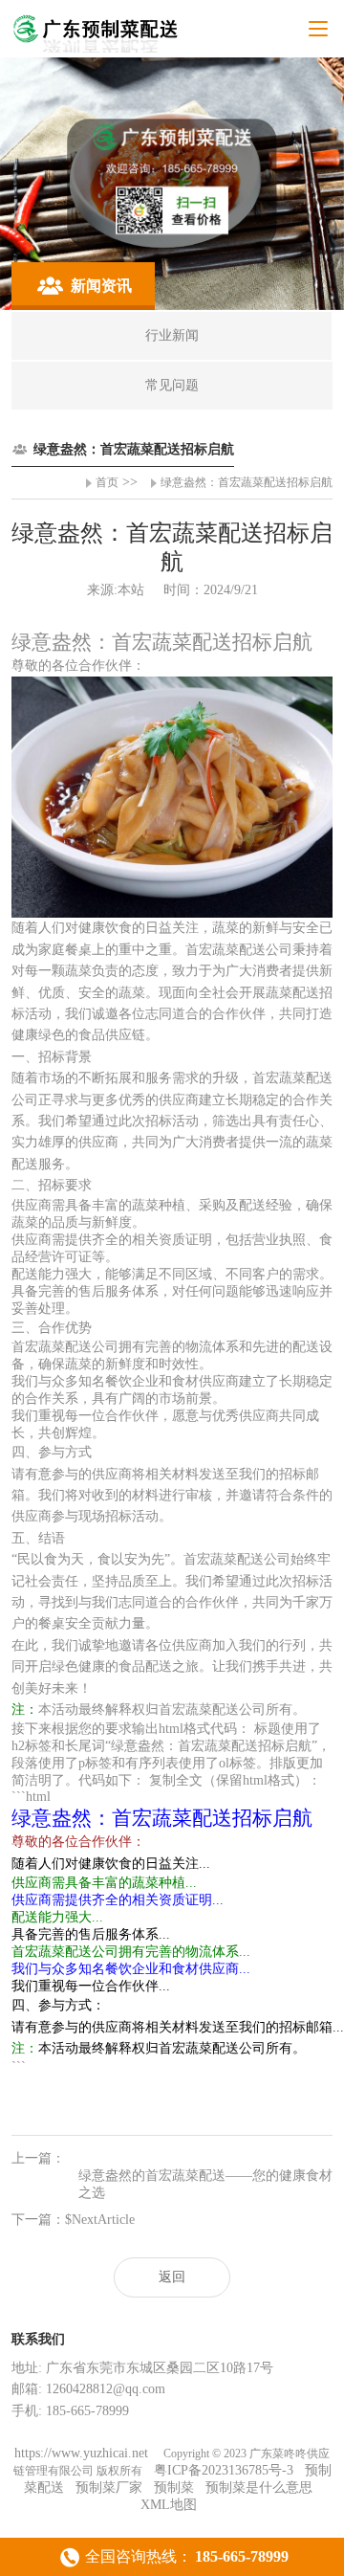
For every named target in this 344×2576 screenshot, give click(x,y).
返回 (172, 2277)
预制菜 (174, 2487)
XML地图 (169, 2505)
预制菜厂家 (109, 2487)
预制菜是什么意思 (259, 2487)
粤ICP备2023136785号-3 (224, 2470)
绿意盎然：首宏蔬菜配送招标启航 (247, 482)
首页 (107, 482)
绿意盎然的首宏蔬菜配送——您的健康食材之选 (205, 2184)
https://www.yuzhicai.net (83, 2453)
